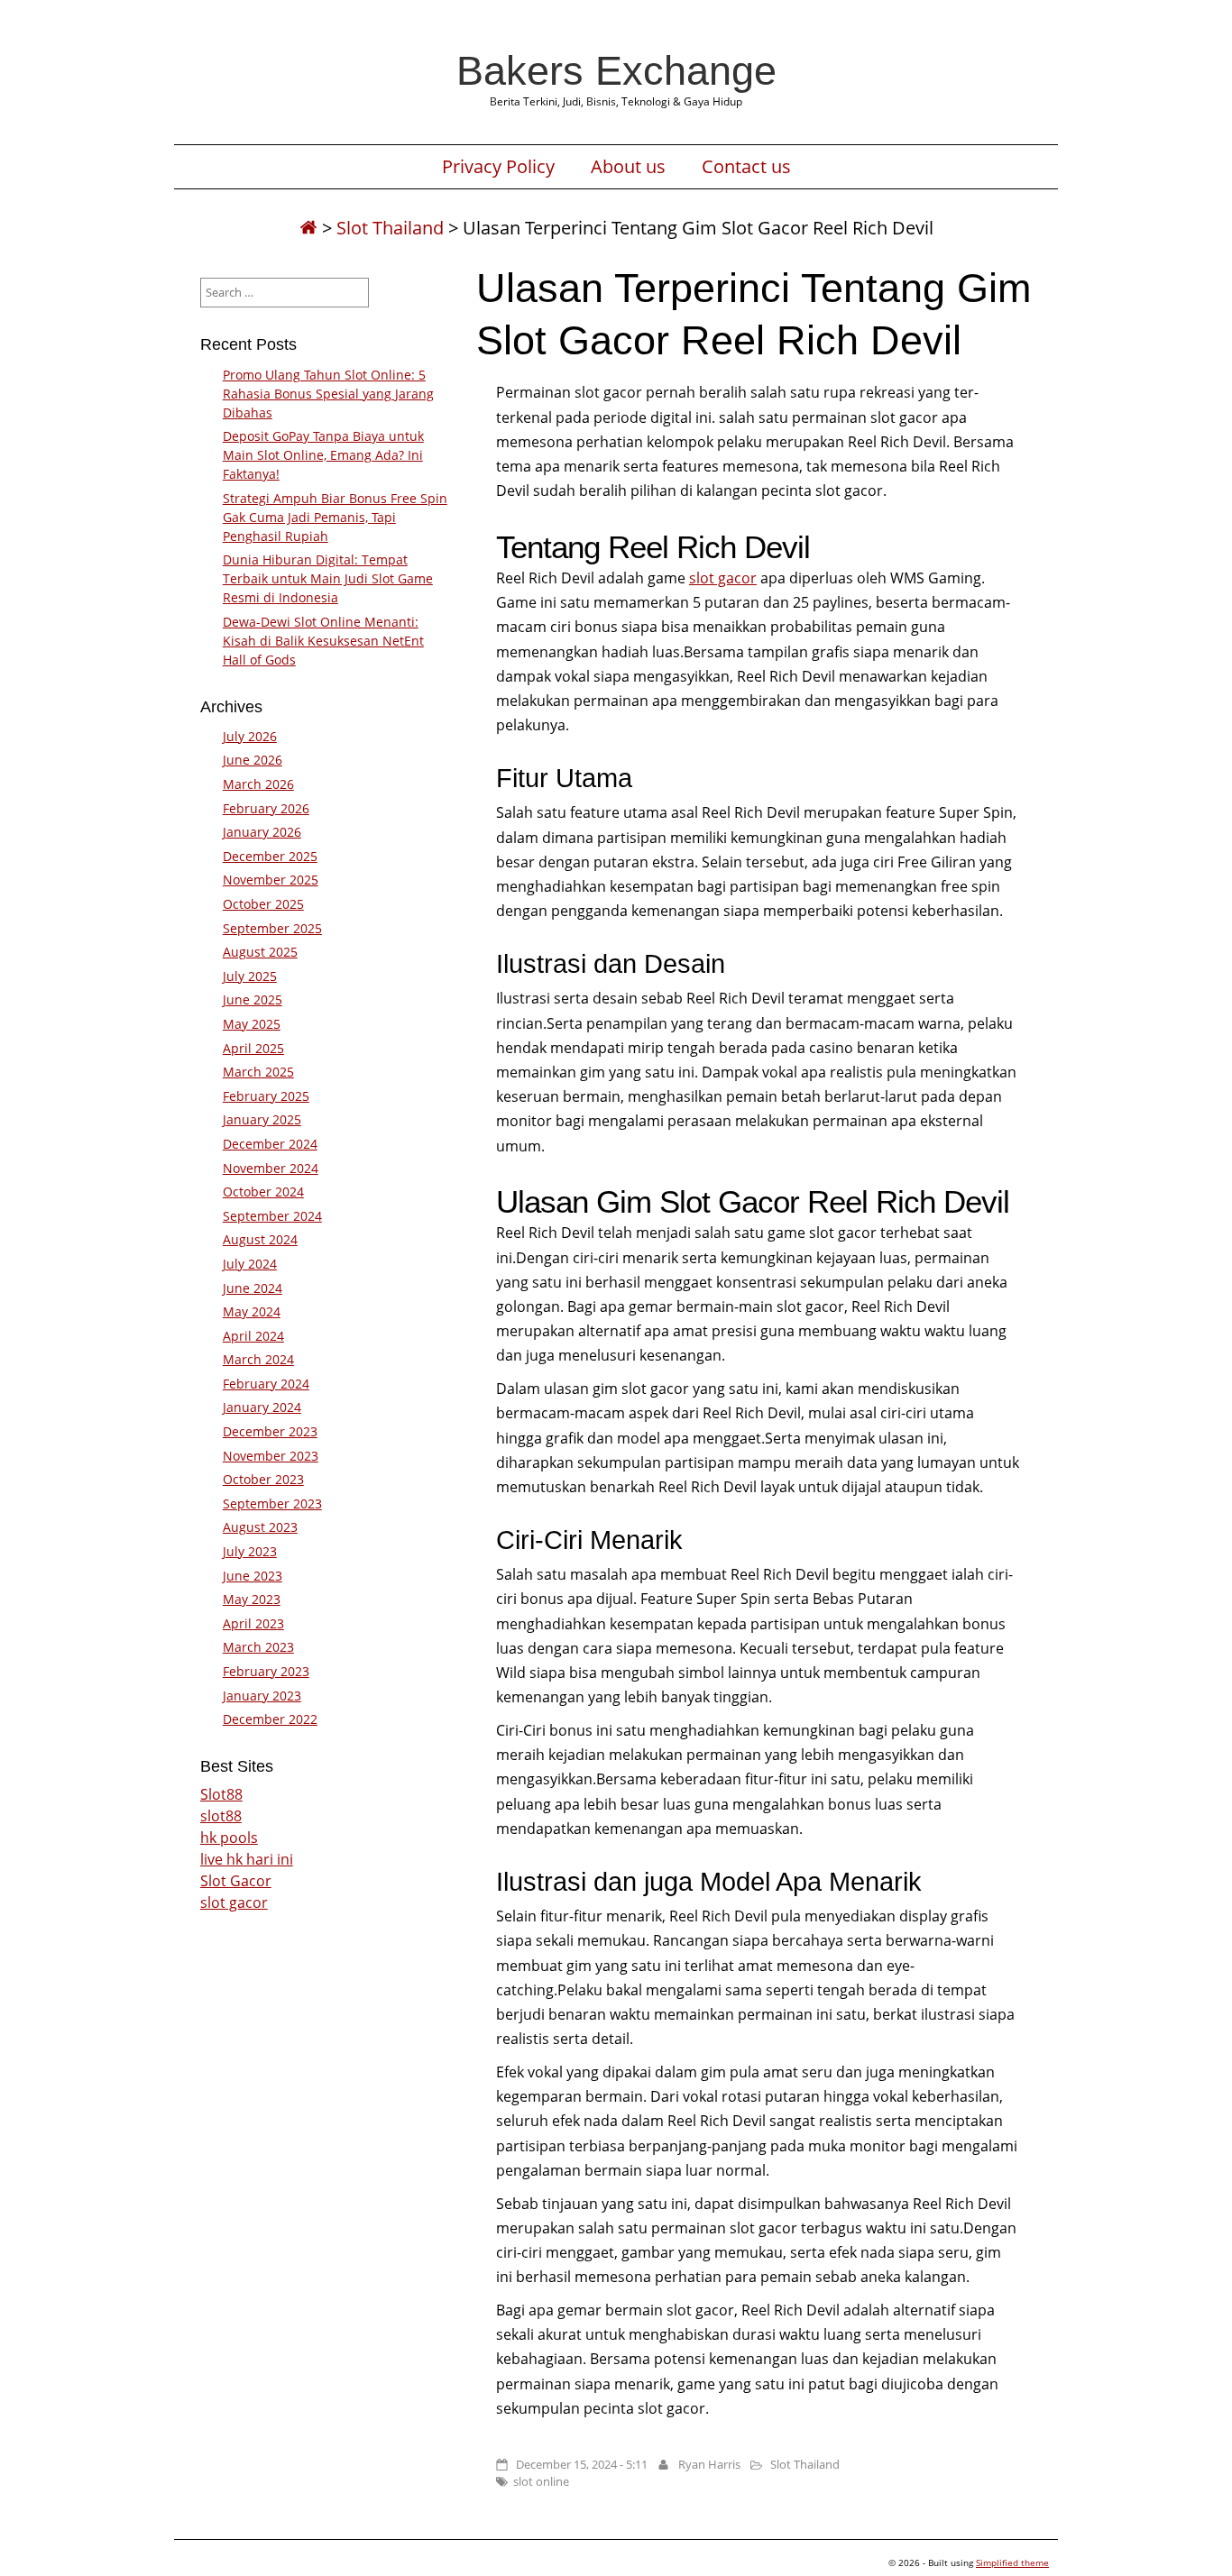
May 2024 (252, 1311)
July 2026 (250, 736)
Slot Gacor (236, 1881)
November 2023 (271, 1456)
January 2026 (262, 832)
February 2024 (266, 1384)
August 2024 (260, 1239)
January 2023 (262, 1696)
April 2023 (253, 1623)
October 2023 (263, 1479)
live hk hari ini (247, 1859)
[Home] (308, 228)
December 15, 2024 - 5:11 (582, 2464)
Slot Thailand (390, 228)
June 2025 (253, 999)
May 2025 (252, 1024)
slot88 (221, 1816)
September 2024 (272, 1216)
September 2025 (272, 928)
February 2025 (266, 1096)
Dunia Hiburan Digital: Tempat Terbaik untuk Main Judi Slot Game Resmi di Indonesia (328, 578)
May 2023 (252, 1599)
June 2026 (253, 760)
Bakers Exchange (616, 70)
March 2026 (258, 784)
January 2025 (262, 1119)
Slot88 (221, 1794)
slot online (541, 2481)
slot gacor (723, 578)
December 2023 (270, 1431)
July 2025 (250, 976)
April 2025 (253, 1048)
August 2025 (260, 952)
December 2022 (270, 1719)
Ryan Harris (709, 2464)
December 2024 (270, 1144)
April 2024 (253, 1336)
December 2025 (270, 856)
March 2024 (258, 1359)
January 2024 (262, 1407)
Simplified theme (1012, 2562)
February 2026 (266, 808)
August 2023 (260, 1527)
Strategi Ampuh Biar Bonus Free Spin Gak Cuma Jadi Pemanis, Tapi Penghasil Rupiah (335, 517)
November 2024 (271, 1168)
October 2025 (263, 904)
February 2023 (266, 1671)
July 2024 (250, 1264)
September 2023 (272, 1503)
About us (628, 167)
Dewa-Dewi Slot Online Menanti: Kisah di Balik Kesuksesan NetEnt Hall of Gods (323, 641)
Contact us (746, 167)
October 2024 (263, 1192)
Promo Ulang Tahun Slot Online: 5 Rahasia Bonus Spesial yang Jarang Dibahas (328, 394)
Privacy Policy (498, 167)
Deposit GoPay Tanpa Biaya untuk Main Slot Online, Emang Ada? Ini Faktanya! (323, 455)
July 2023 (250, 1551)
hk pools (229, 1838)
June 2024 (253, 1288)
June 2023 (253, 1576)
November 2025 (271, 880)
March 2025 (258, 1072)
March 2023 (258, 1647)
